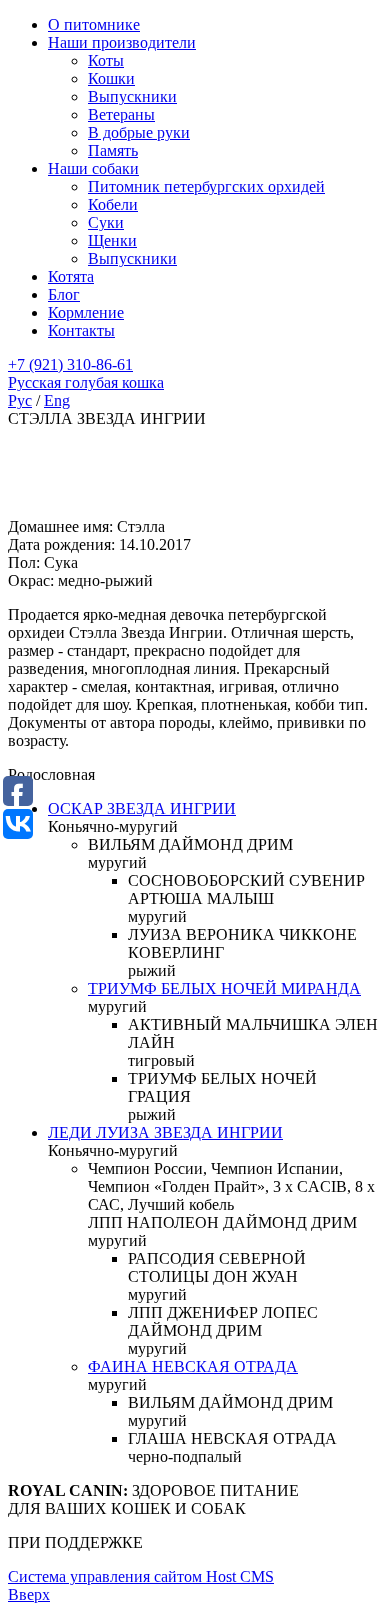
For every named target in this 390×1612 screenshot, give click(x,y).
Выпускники (132, 96)
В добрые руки (139, 132)
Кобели (113, 204)
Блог (64, 294)
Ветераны (121, 114)
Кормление (86, 312)
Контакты (81, 330)
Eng (57, 400)
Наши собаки (93, 168)
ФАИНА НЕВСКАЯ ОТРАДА (193, 1366)
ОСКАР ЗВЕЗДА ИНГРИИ (142, 808)
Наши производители (122, 42)
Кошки (111, 78)
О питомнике (94, 24)
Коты (106, 60)
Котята (71, 276)
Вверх (29, 1594)
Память (113, 150)
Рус (20, 400)
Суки (106, 222)
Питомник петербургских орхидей (206, 186)
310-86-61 (70, 364)
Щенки (112, 240)
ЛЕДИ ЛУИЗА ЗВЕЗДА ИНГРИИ (165, 1132)
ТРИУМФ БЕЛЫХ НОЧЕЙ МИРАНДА (224, 988)
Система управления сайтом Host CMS (141, 1576)
